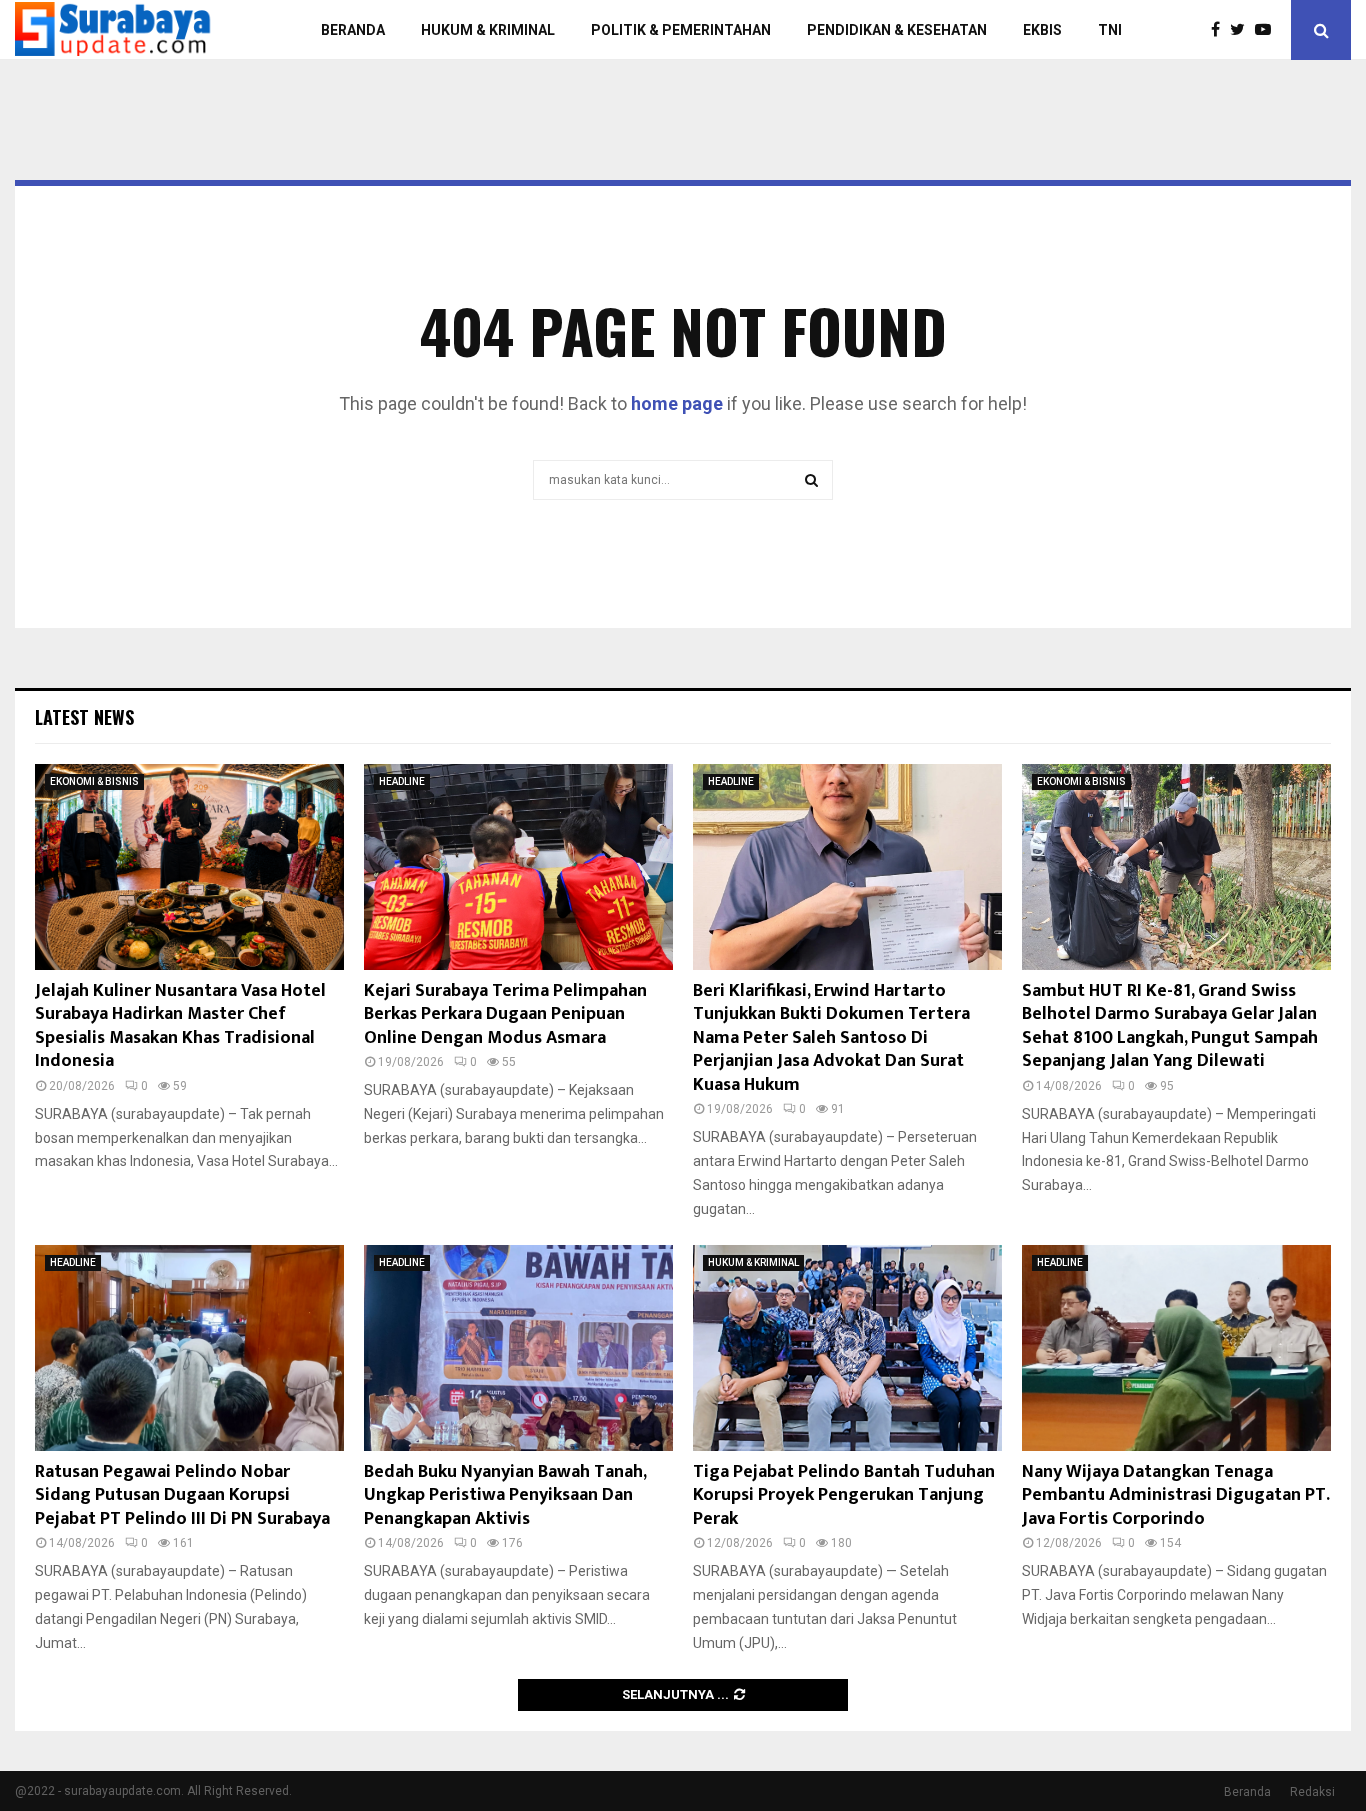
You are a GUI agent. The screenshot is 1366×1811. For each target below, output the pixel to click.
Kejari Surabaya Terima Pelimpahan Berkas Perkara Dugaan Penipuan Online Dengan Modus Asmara (505, 1014)
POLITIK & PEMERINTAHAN (681, 30)
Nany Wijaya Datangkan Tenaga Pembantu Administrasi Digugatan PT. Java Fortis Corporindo (1175, 1495)
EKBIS (1042, 30)
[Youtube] (1268, 30)
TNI (1110, 30)
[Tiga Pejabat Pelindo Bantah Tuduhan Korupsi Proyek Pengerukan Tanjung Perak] (847, 1348)
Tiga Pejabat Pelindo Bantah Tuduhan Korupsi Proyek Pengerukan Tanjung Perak (844, 1495)
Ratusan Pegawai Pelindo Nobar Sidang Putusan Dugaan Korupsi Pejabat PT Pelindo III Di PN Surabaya (182, 1495)
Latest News (84, 717)
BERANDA (353, 30)
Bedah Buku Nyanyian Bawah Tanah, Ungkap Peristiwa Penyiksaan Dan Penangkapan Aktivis (505, 1495)
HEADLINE (402, 781)
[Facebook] (1220, 30)
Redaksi (1312, 1792)
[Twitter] (1242, 30)
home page (677, 403)
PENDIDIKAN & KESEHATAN (897, 30)
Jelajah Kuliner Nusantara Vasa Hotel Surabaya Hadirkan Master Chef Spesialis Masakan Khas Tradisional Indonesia (180, 1026)
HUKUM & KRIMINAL (488, 30)
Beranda (1247, 1792)
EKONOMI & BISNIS (94, 781)
